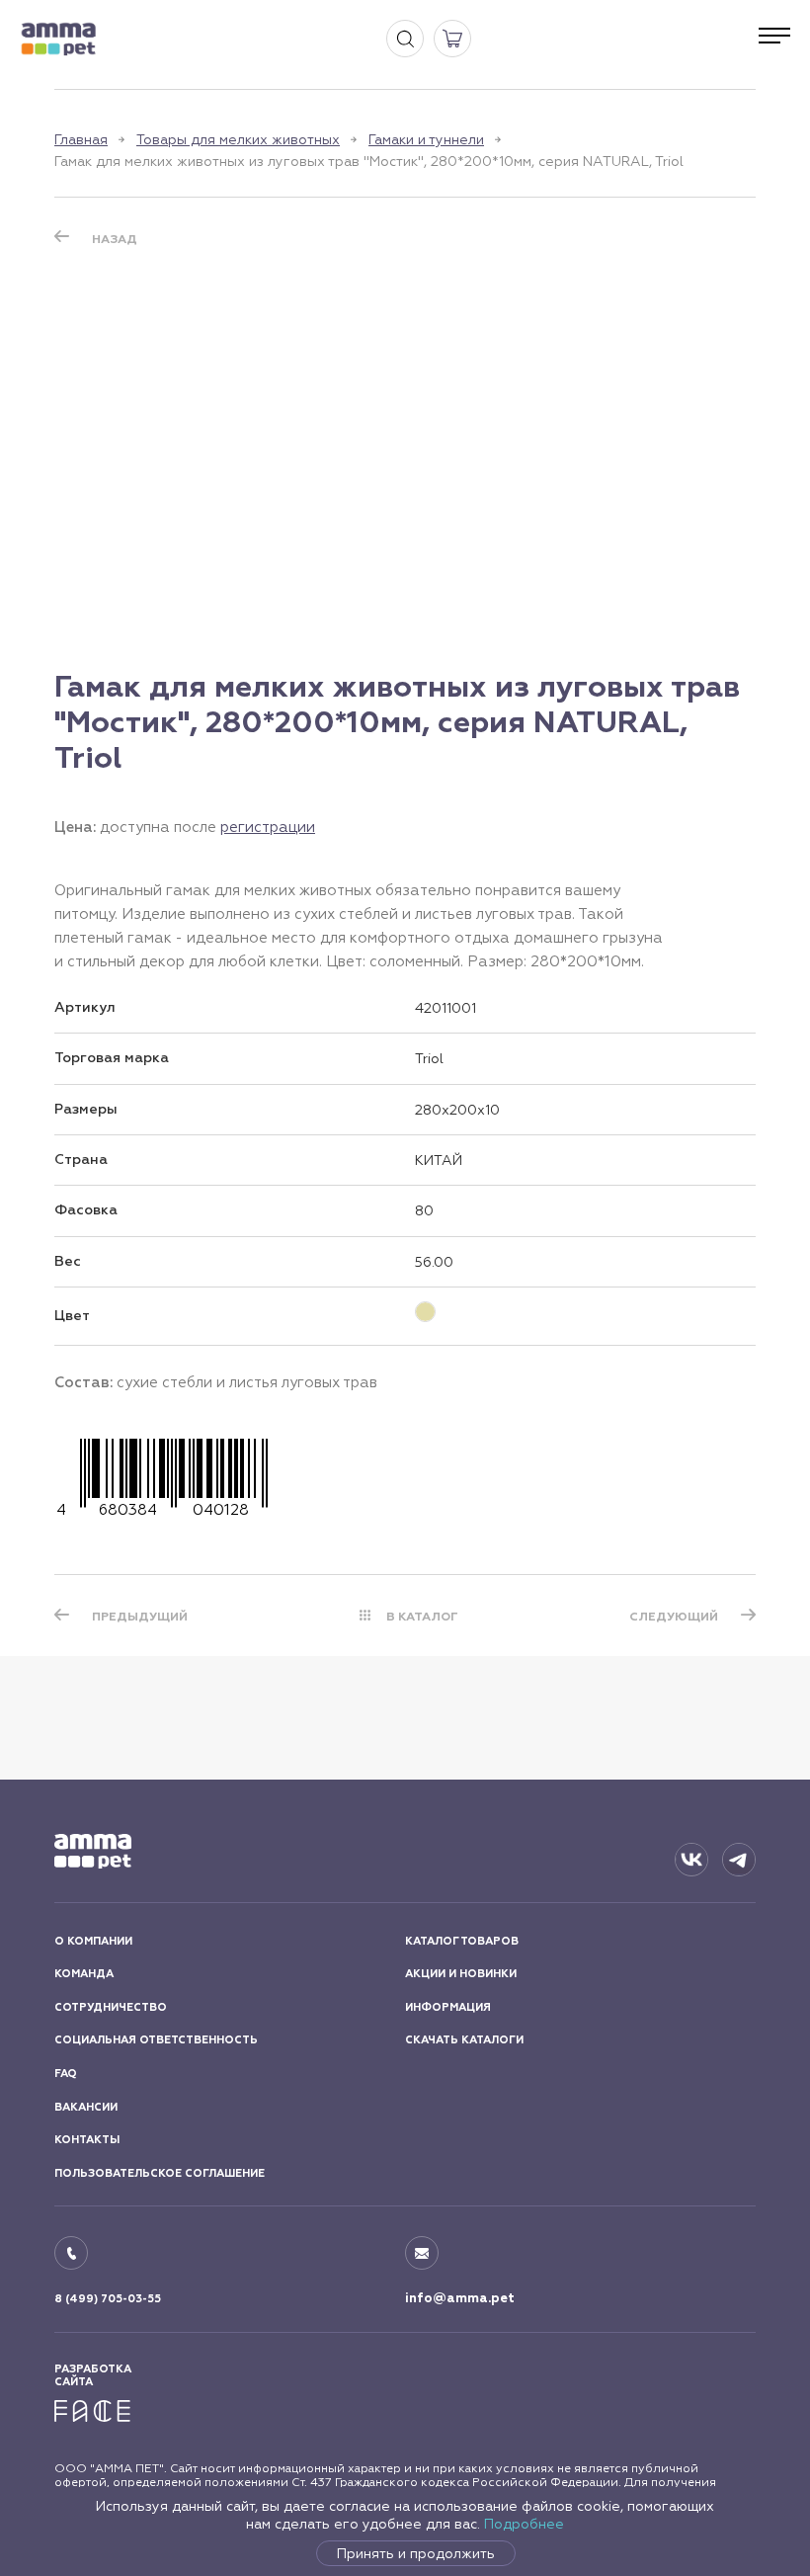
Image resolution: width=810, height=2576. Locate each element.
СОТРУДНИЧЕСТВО (111, 2007)
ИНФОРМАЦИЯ (448, 2007)
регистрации (268, 827)
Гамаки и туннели (426, 139)
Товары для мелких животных (238, 139)
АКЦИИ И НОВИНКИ (461, 1974)
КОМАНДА (84, 1974)
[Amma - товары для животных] (59, 39)
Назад (115, 239)
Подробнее (524, 2524)
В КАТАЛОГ (422, 1617)
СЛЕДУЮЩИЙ (674, 1617)
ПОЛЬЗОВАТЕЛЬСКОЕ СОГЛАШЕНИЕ (160, 2173)
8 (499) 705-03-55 (108, 2299)
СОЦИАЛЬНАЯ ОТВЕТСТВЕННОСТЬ (156, 2040)
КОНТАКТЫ (87, 2140)
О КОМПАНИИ (93, 1941)
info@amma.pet (460, 2298)
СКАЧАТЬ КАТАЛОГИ (464, 2040)
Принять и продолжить (416, 2553)
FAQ (66, 2074)
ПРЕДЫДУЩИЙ (140, 1617)
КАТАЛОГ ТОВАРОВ (462, 1941)
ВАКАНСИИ (86, 2107)
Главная (81, 139)
